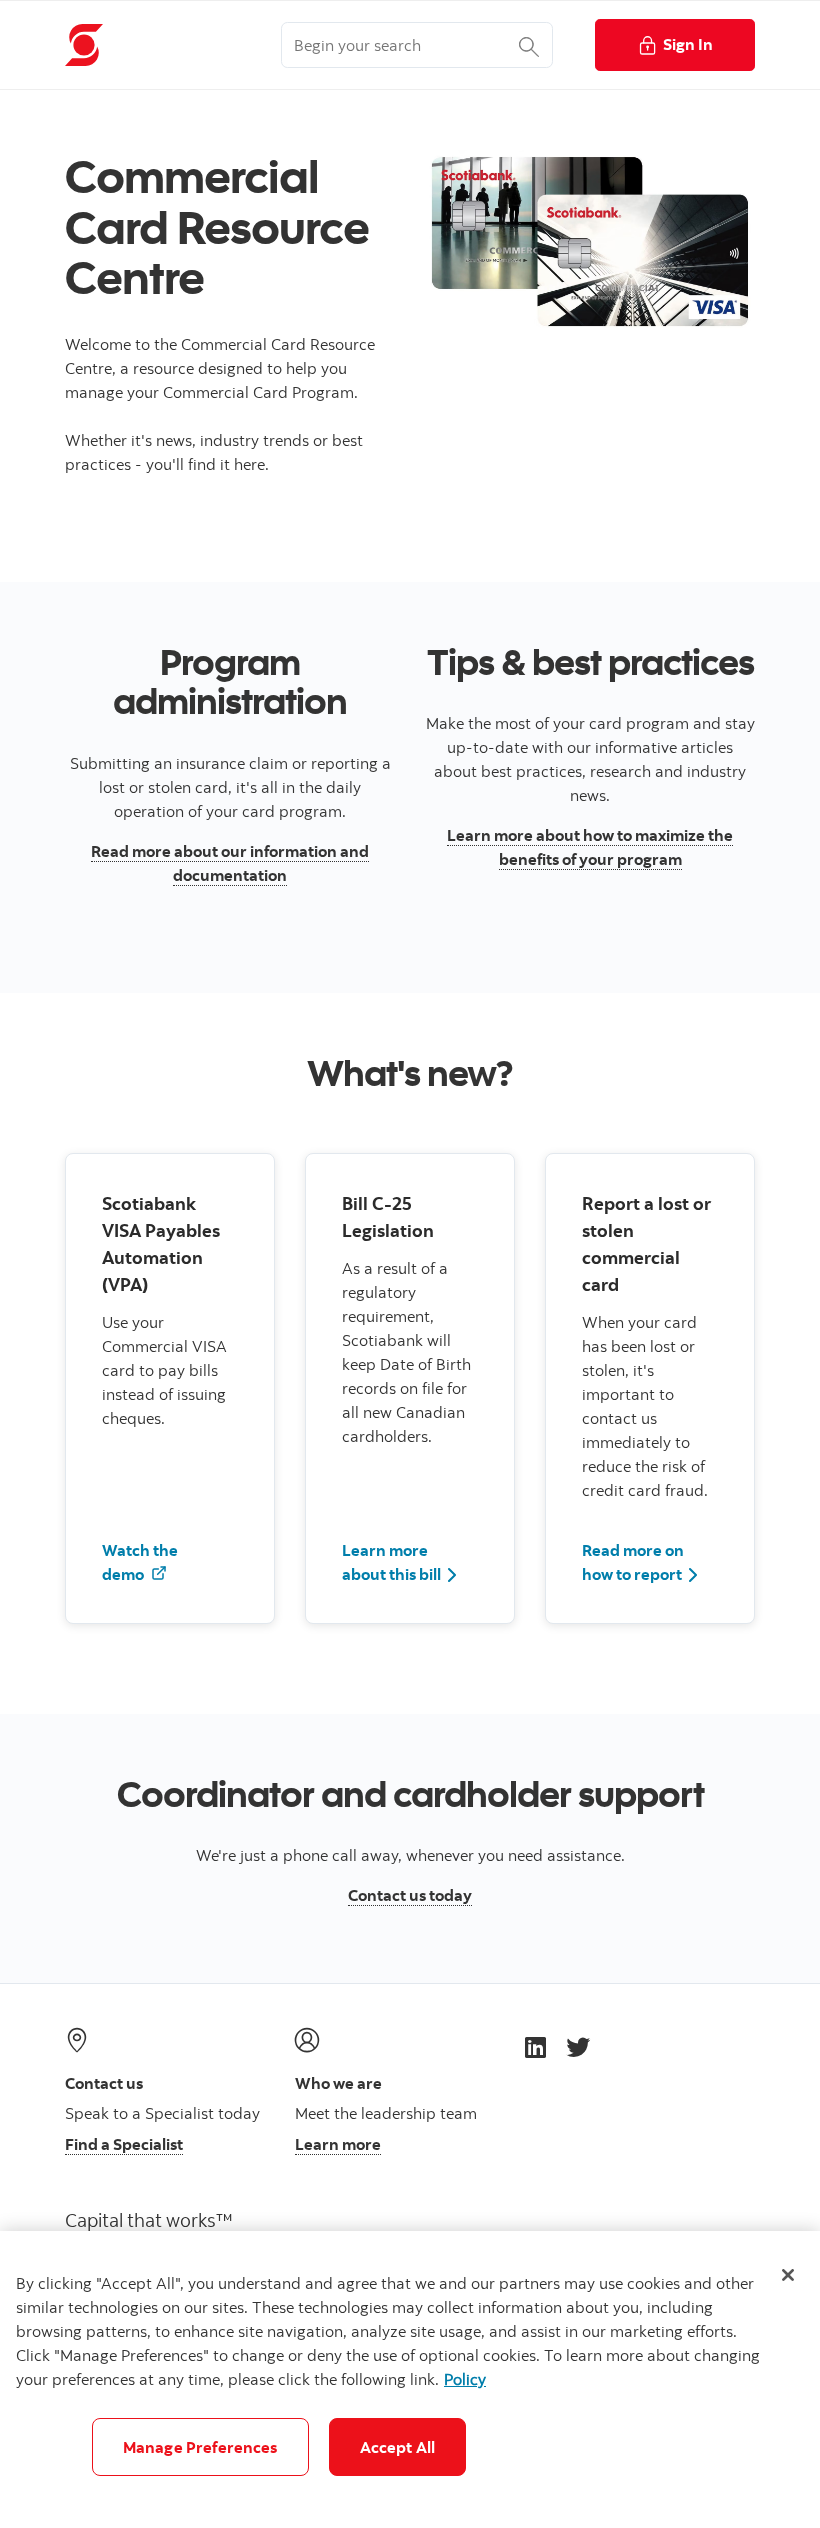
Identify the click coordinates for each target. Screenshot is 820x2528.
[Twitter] (578, 2046)
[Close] (788, 2275)
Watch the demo (140, 1562)
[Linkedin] (535, 2046)
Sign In (688, 44)
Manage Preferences (200, 2447)
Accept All (398, 2447)
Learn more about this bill (391, 1562)
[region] (410, 2379)
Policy (465, 2379)
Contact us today (410, 1895)
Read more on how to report (633, 1562)
